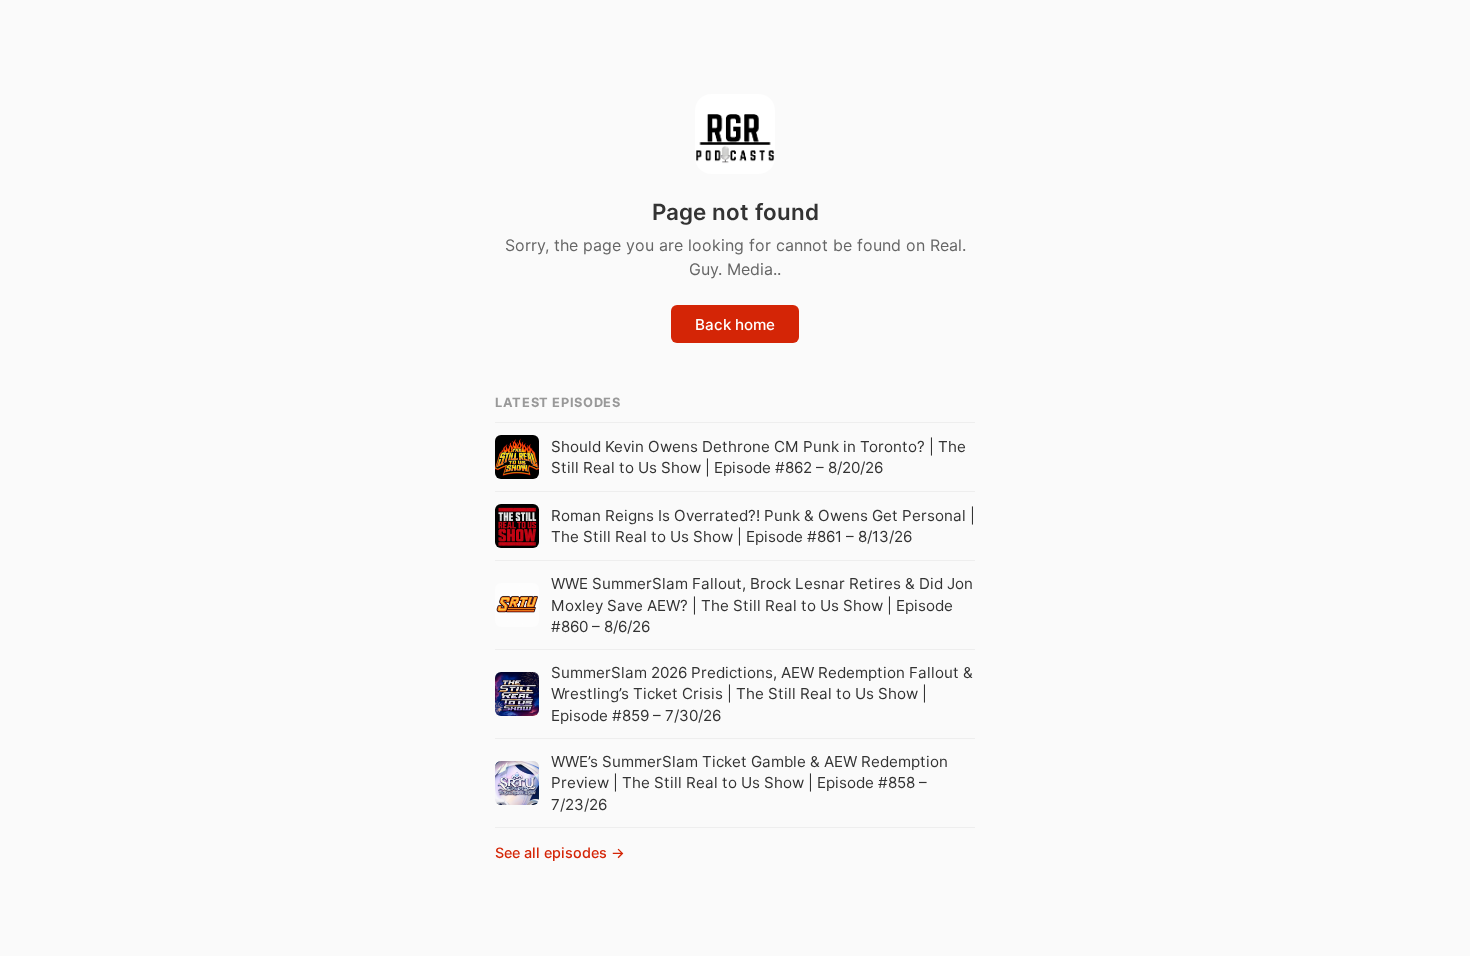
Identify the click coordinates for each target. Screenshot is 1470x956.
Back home (735, 324)
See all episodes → (560, 852)
